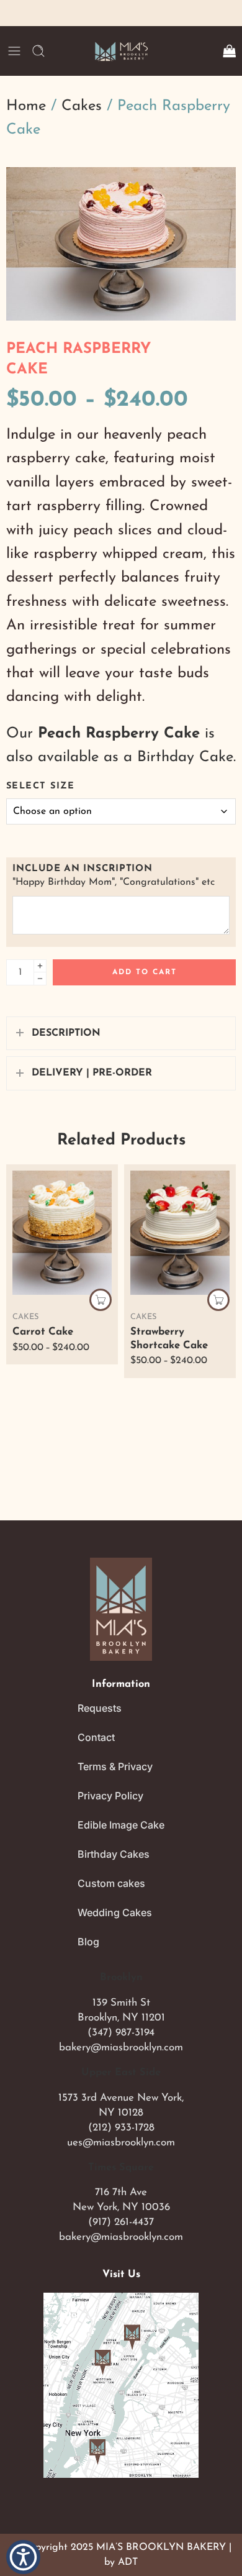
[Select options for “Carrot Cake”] (101, 1300)
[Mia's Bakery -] (121, 51)
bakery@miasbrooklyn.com (121, 2048)
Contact (96, 1737)
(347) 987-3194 (121, 2033)
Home (26, 106)
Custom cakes (111, 1883)
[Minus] (40, 979)
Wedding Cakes (115, 1912)
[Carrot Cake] (62, 1233)
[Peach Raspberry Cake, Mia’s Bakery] (121, 244)
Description (66, 1033)
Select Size (40, 786)
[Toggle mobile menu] (14, 51)
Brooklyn (121, 1978)
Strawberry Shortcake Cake (169, 1339)
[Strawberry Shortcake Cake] (180, 1233)
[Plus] (40, 966)
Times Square (121, 2168)
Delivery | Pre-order (92, 1073)
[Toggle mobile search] (38, 51)
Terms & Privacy (115, 1766)
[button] (23, 2557)
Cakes (82, 106)
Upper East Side (121, 2073)
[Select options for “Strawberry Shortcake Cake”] (218, 1300)
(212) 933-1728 (121, 2128)
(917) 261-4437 (121, 2222)
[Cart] (229, 51)
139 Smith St (121, 2003)
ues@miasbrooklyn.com (121, 2143)
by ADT (121, 2562)
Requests (100, 1708)
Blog (88, 1942)
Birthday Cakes (114, 1854)
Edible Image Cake (121, 1825)
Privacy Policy (110, 1796)
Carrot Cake (43, 1332)
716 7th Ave (121, 2192)
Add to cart (145, 972)
